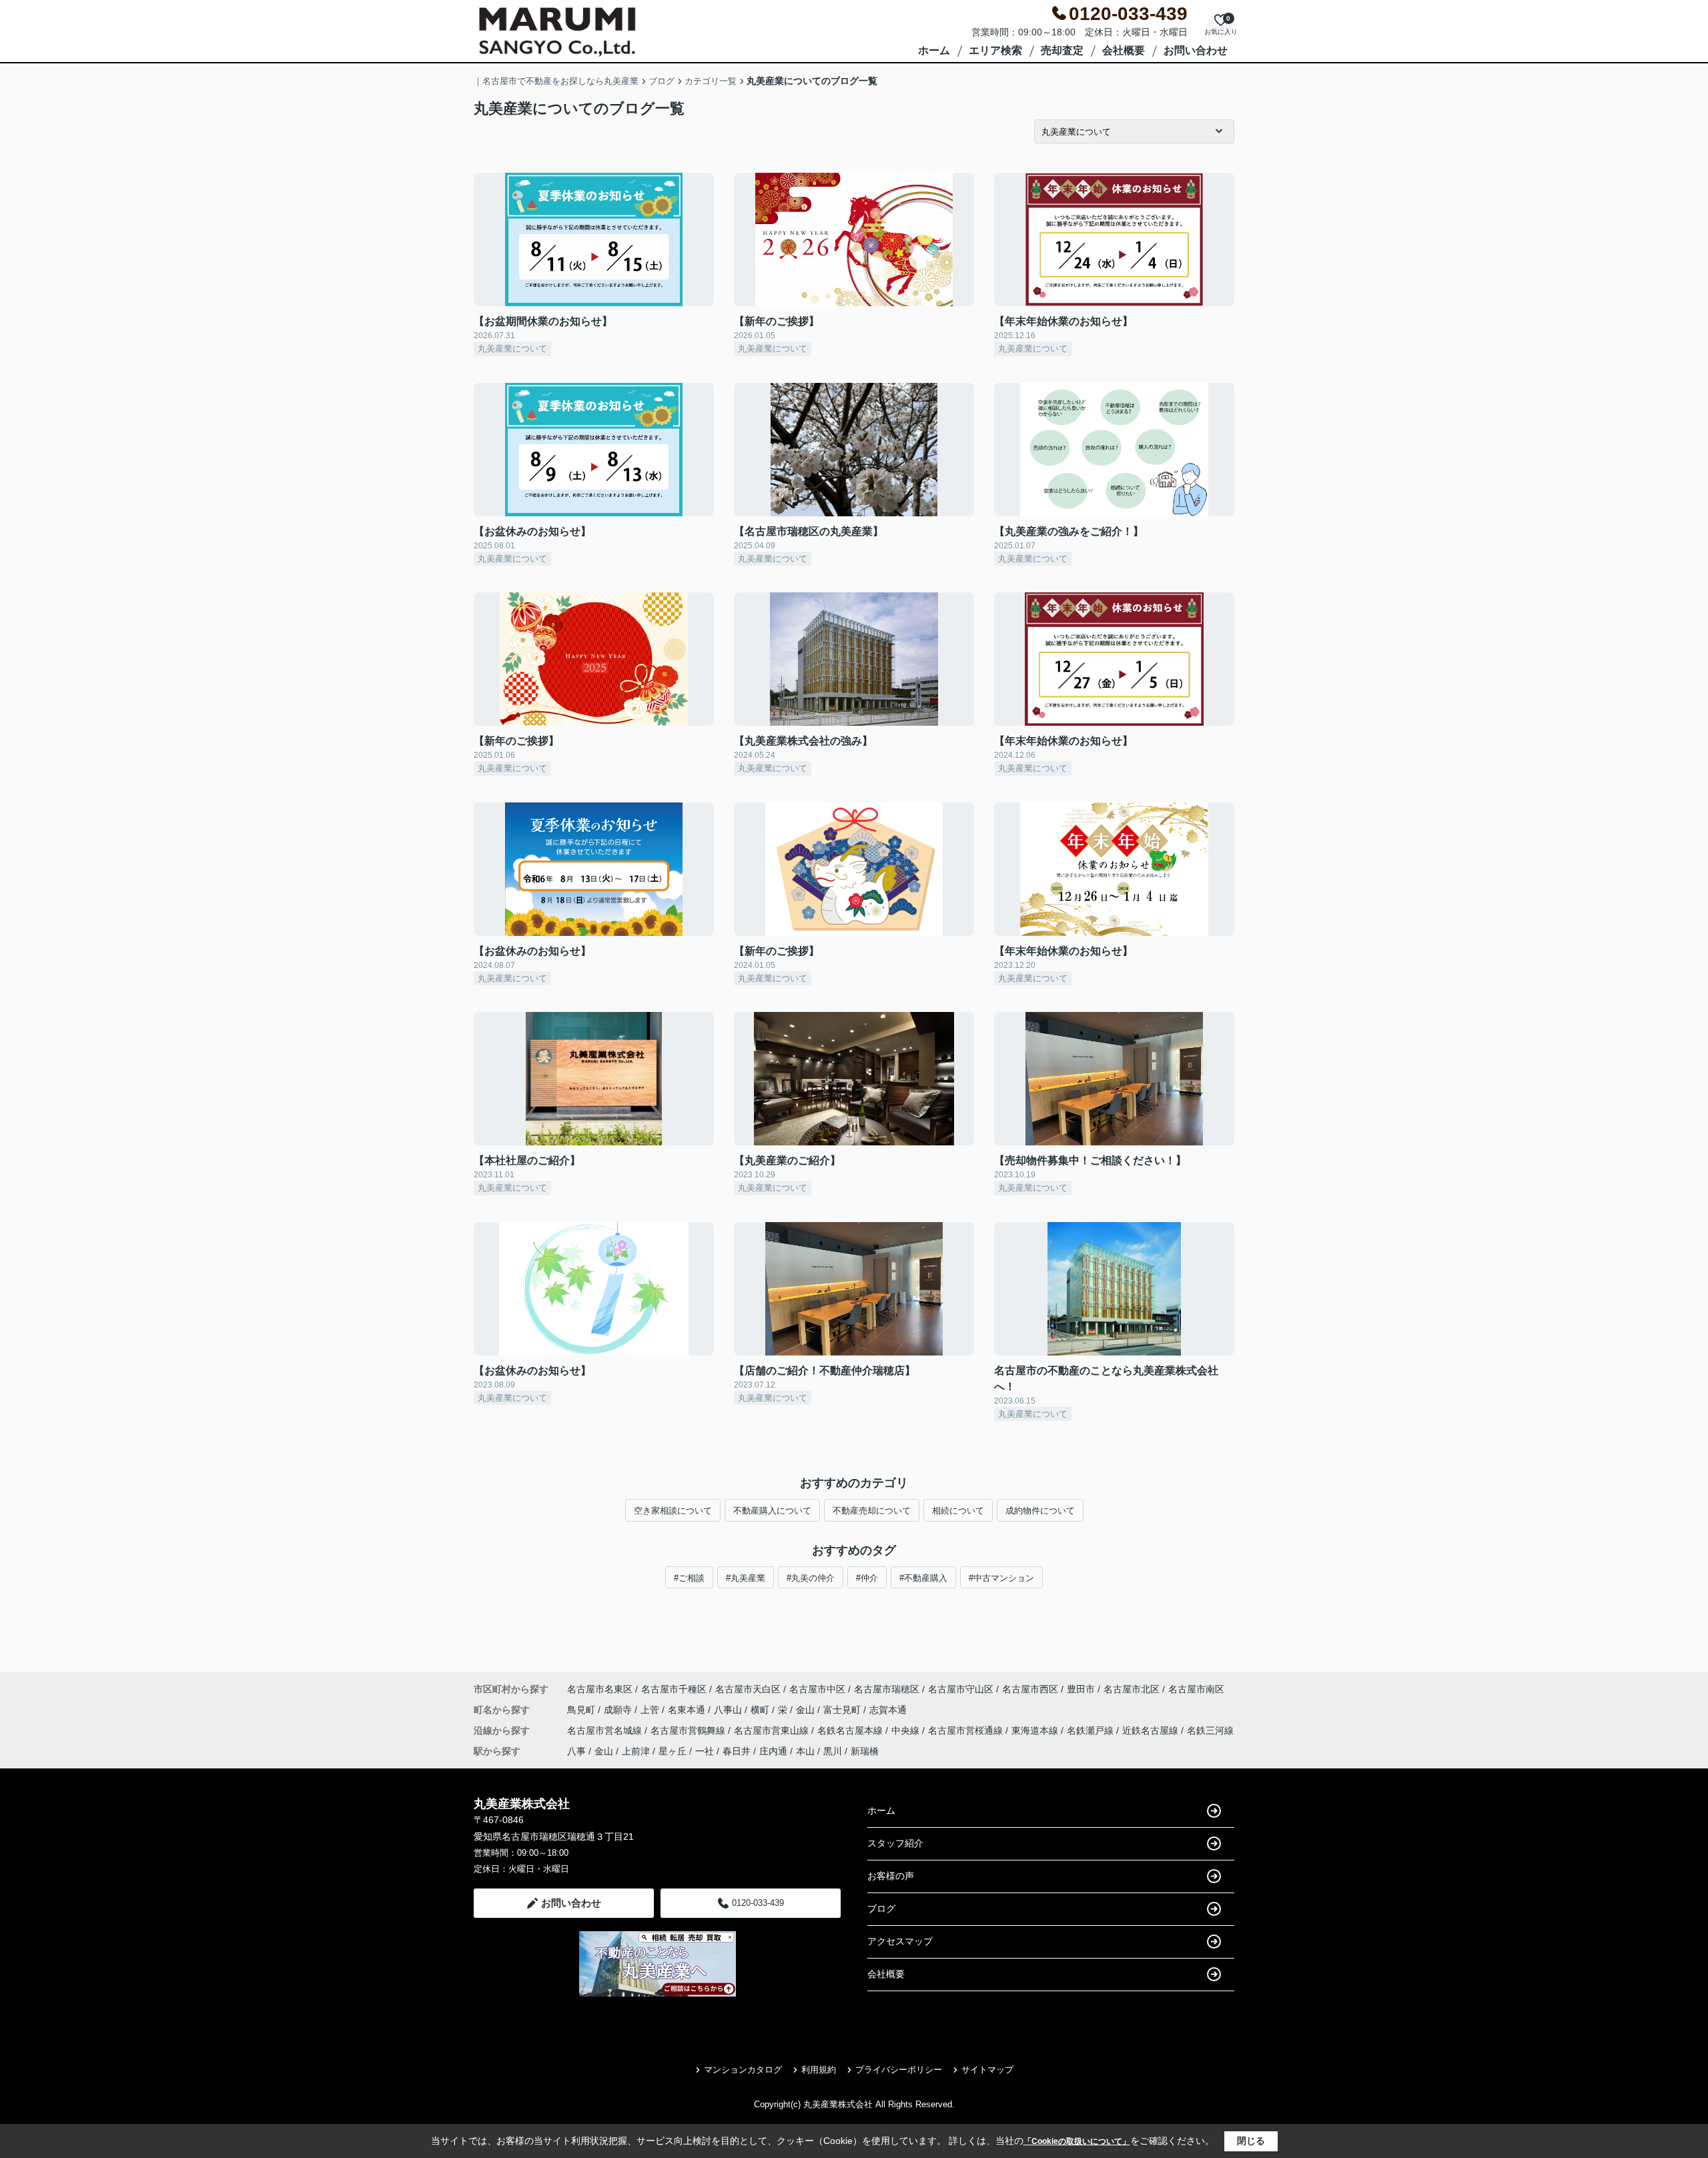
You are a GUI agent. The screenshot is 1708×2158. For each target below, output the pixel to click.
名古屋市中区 (817, 1689)
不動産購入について (772, 1511)
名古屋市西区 (1030, 1689)
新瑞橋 (865, 1751)
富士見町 (843, 1710)
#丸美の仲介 (811, 1578)
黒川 (833, 1751)
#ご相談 (689, 1578)
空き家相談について (673, 1511)
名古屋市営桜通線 (967, 1730)
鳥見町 (582, 1710)
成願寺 (619, 1710)
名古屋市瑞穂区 (887, 1689)
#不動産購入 (923, 1578)
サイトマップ (987, 2070)
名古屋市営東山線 (773, 1730)
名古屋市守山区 (961, 1689)
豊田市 (1081, 1689)
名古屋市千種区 (674, 1689)
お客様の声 (891, 1876)
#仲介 (867, 1578)
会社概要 (1124, 50)
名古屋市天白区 (748, 1689)
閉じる (1251, 2141)
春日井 (737, 1751)
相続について (958, 1511)
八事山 (729, 1710)
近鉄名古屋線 (1152, 1730)
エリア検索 (995, 50)
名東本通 (688, 1710)
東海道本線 (1036, 1730)
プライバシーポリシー (899, 2070)
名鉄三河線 (1210, 1730)
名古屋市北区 (1132, 1689)
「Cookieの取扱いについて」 (1077, 2141)
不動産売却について (872, 1511)
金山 (807, 1710)
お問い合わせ (1196, 50)
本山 (805, 1751)
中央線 (907, 1730)
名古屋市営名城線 (606, 1730)
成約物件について (1040, 1511)
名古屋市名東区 (600, 1689)
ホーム (934, 50)
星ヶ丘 (673, 1751)
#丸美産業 (746, 1578)
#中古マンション (1001, 1578)
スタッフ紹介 (895, 1843)
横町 (761, 1710)
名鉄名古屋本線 (851, 1730)
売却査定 (1062, 50)
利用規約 (819, 2070)
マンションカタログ (743, 2070)
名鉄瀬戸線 (1092, 1730)
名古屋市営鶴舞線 (689, 1730)
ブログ (881, 1909)
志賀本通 (888, 1710)
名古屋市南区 (1196, 1689)
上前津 (636, 1751)
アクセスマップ (900, 1941)
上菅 (651, 1710)
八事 (576, 1751)
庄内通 (773, 1751)
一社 (705, 1751)
